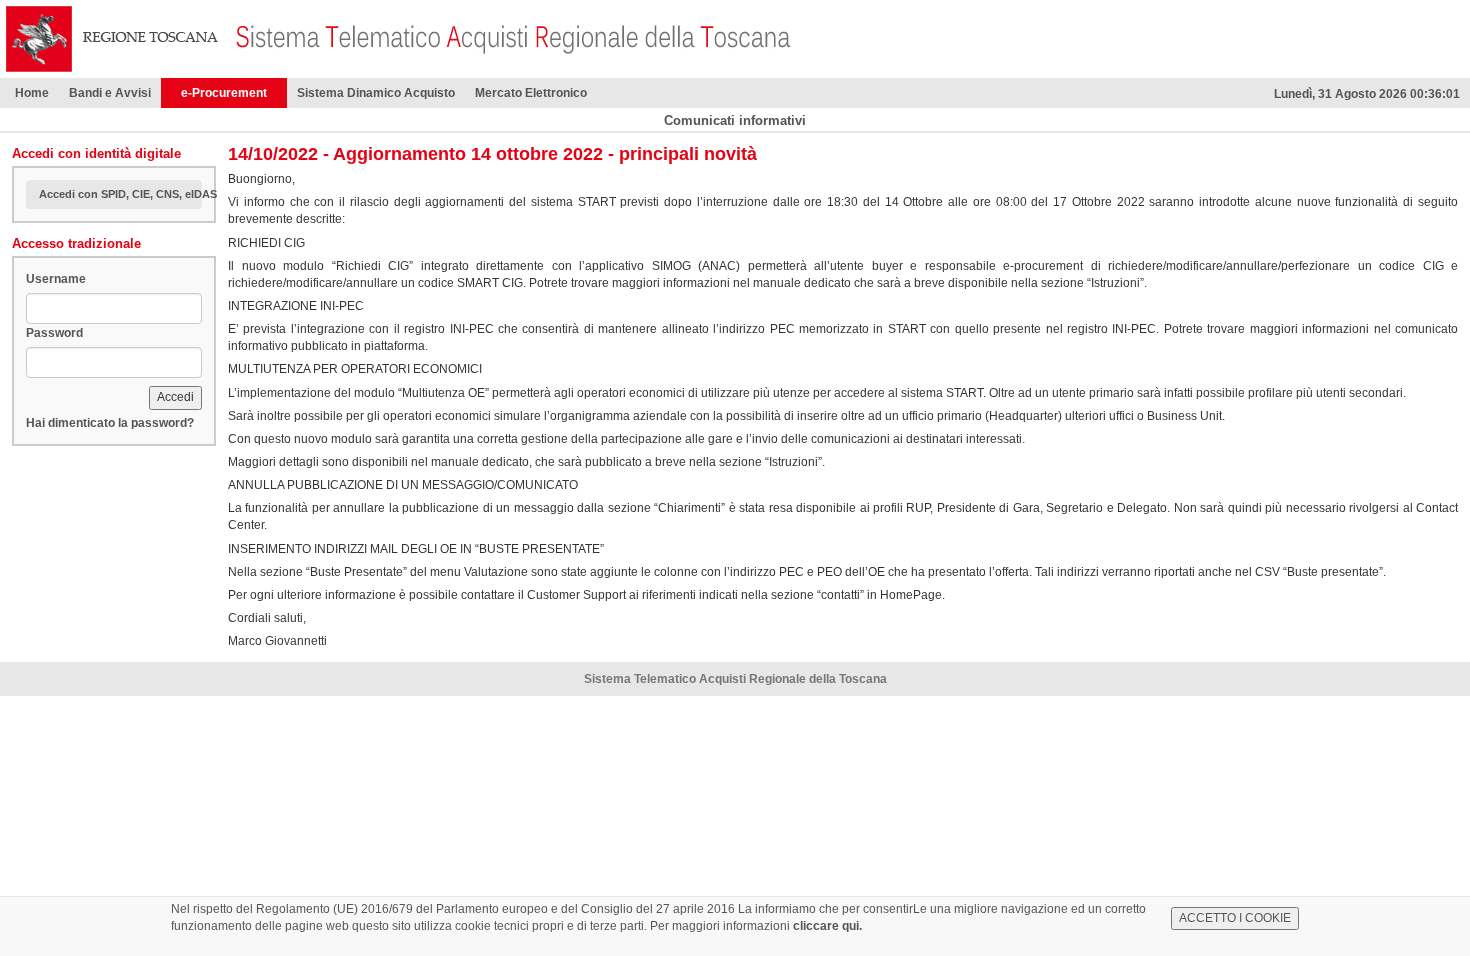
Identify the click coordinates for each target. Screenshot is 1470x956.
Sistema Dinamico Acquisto (376, 93)
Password (54, 333)
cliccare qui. (827, 926)
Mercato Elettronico (531, 93)
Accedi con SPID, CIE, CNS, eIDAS (120, 194)
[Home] (112, 38)
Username (56, 279)
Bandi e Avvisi (110, 93)
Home (32, 93)
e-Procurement (224, 93)
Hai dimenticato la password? (110, 423)
